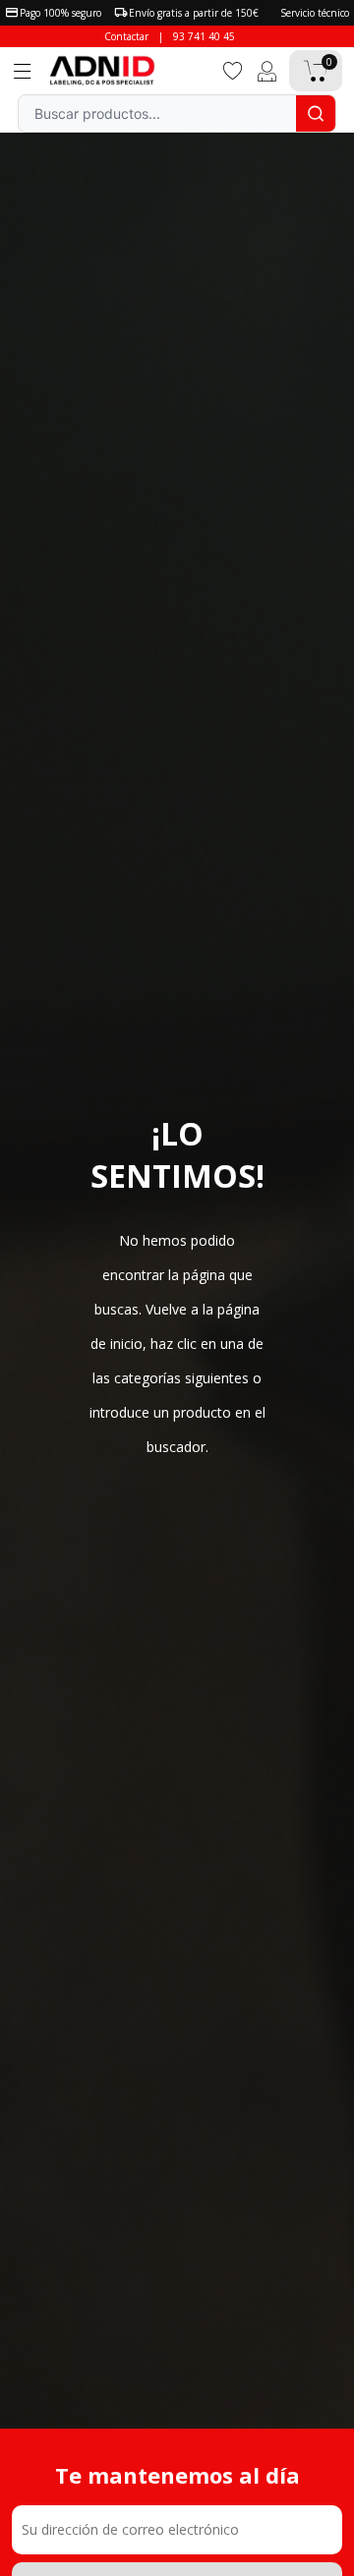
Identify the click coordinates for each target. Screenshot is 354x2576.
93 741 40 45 (204, 36)
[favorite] (233, 69)
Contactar (126, 36)
